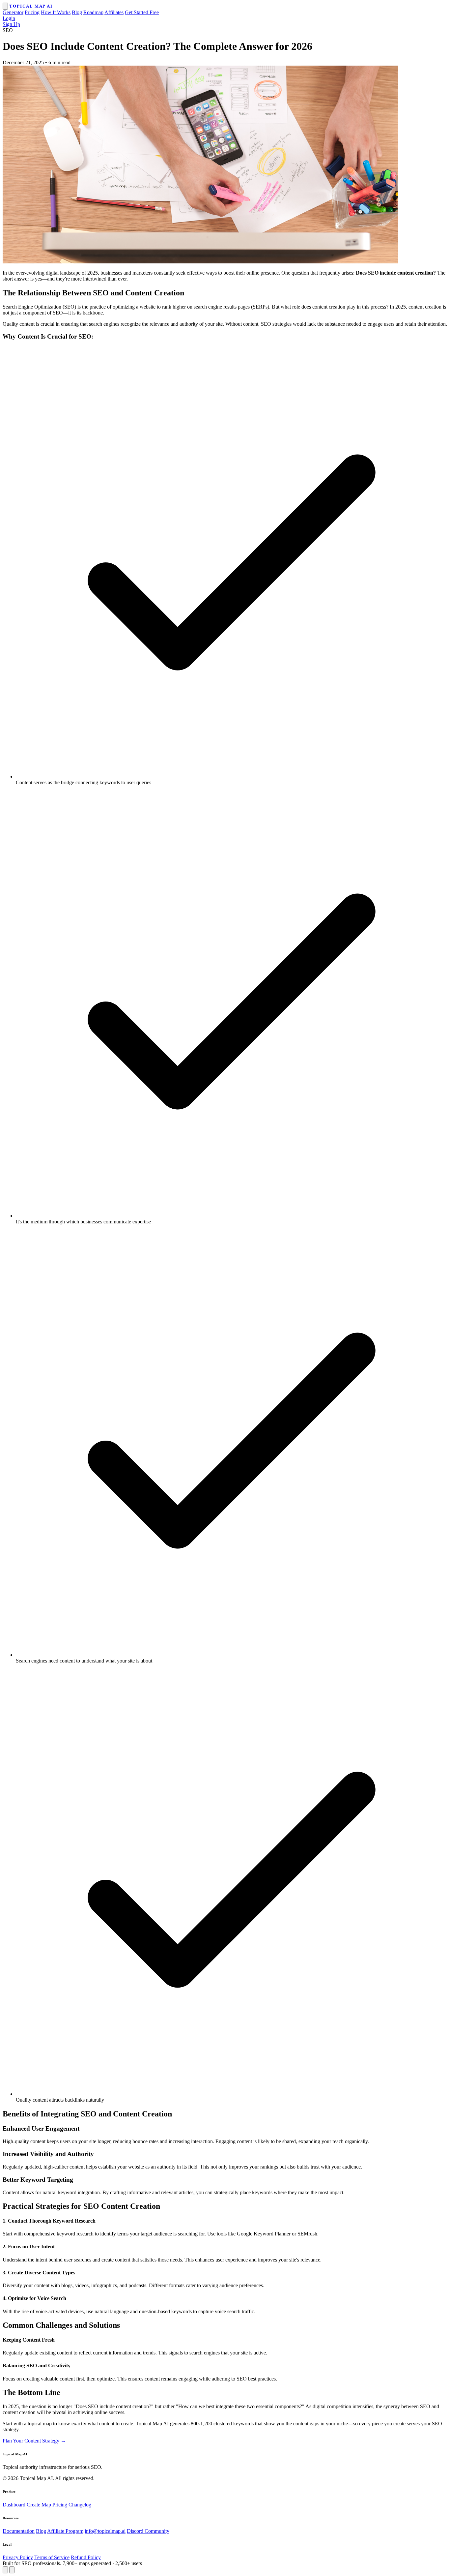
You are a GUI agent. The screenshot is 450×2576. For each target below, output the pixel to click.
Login (9, 18)
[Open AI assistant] (5, 2570)
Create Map (39, 2505)
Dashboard (14, 2505)
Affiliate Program (65, 2531)
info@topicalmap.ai (105, 2531)
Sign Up (11, 24)
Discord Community (148, 2531)
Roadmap (93, 12)
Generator (13, 12)
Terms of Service (52, 2557)
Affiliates (114, 12)
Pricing (32, 12)
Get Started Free (142, 12)
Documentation (19, 2531)
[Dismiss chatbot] (12, 2570)
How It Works (56, 12)
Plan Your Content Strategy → (34, 2441)
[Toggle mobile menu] (5, 6)
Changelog (80, 2505)
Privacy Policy (18, 2557)
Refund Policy (86, 2557)
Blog (77, 12)
